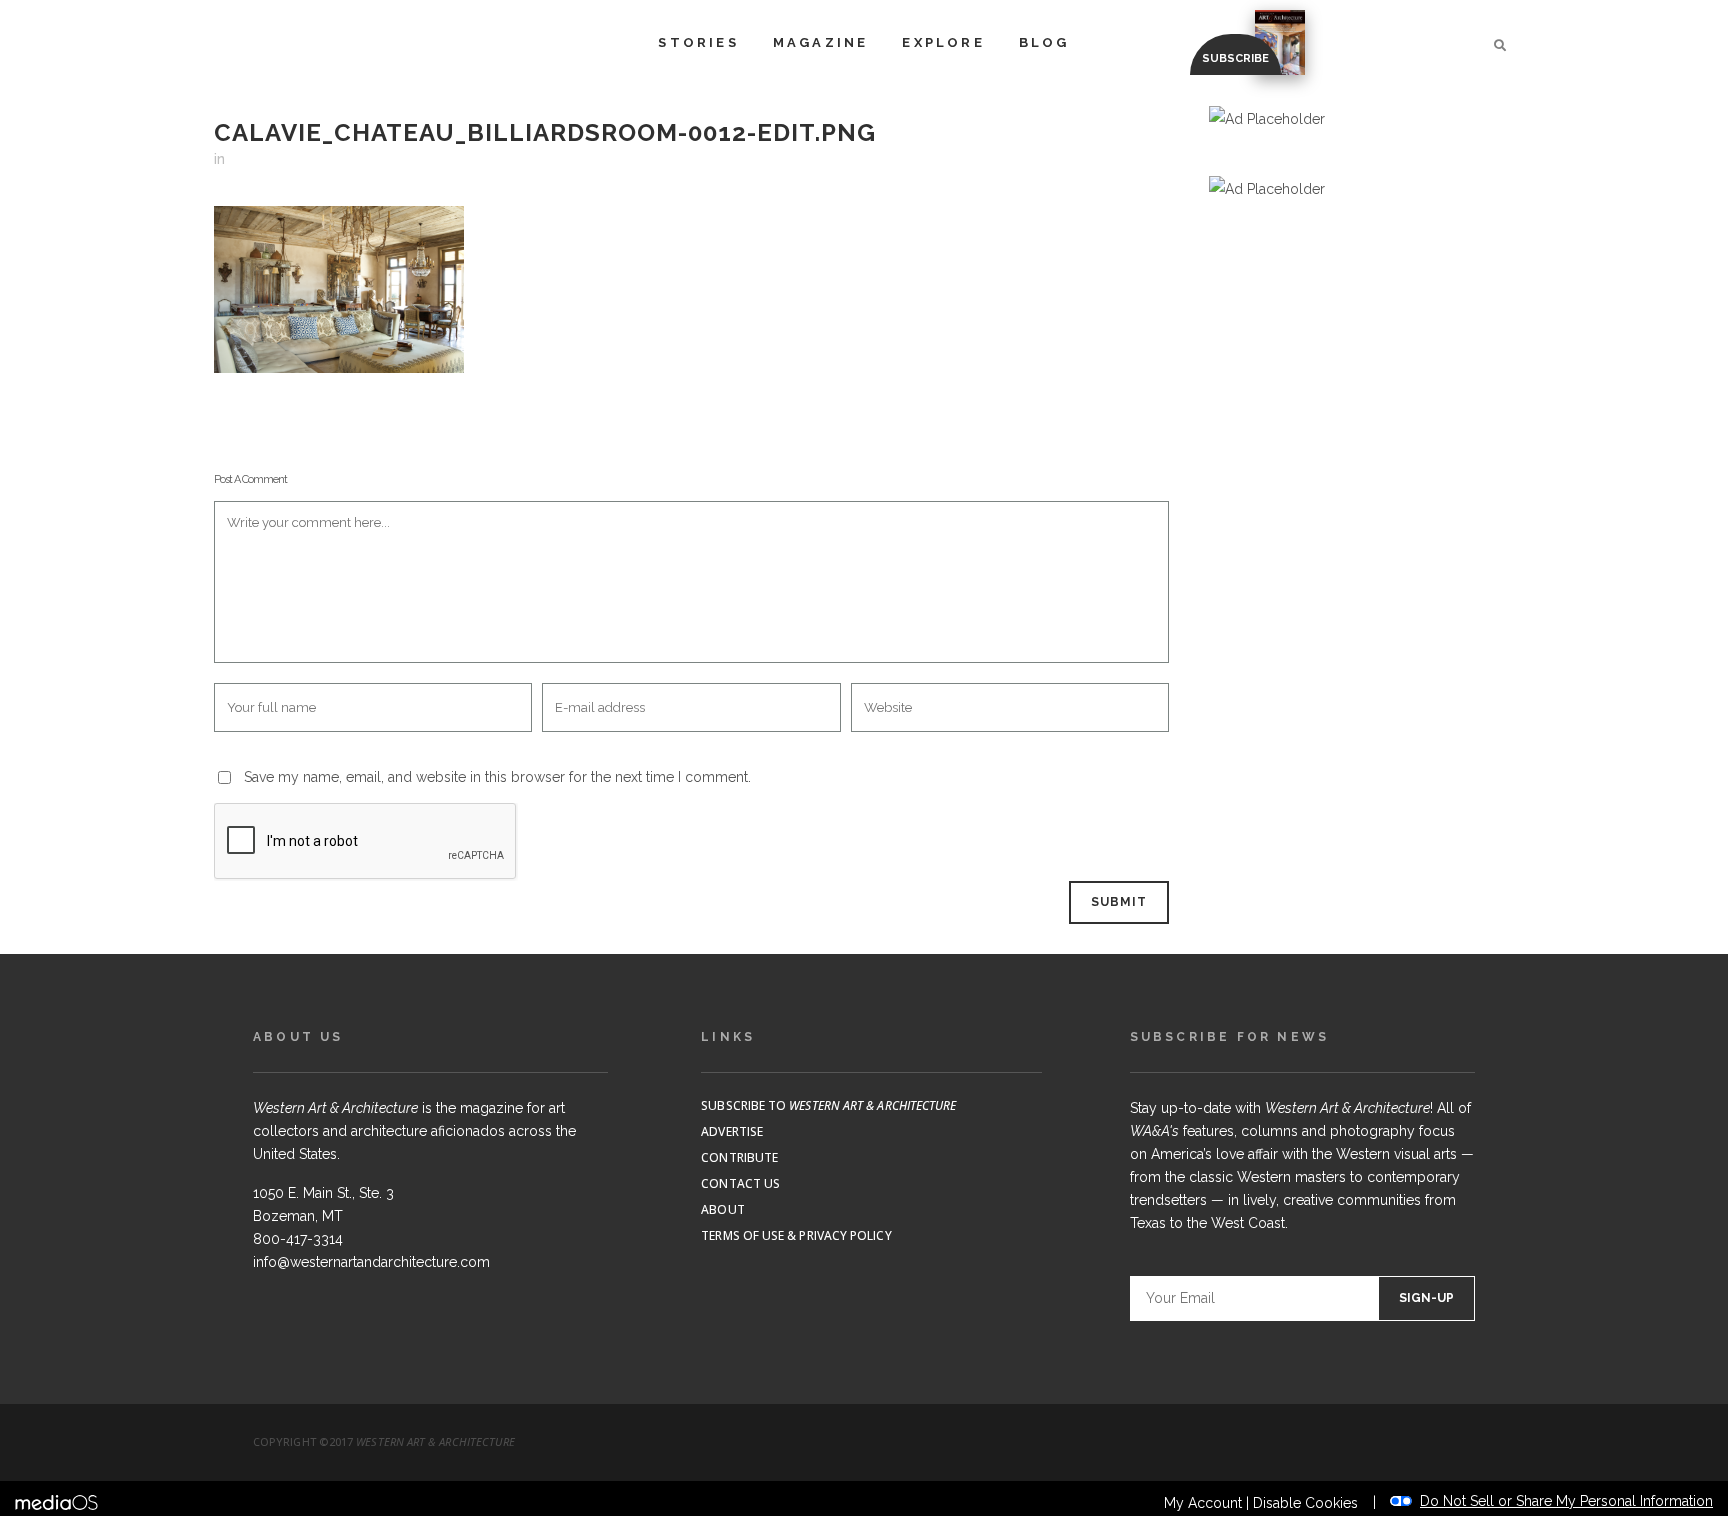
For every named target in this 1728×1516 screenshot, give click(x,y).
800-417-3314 (298, 1239)
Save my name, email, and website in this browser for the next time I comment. (497, 777)
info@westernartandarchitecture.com (371, 1262)
